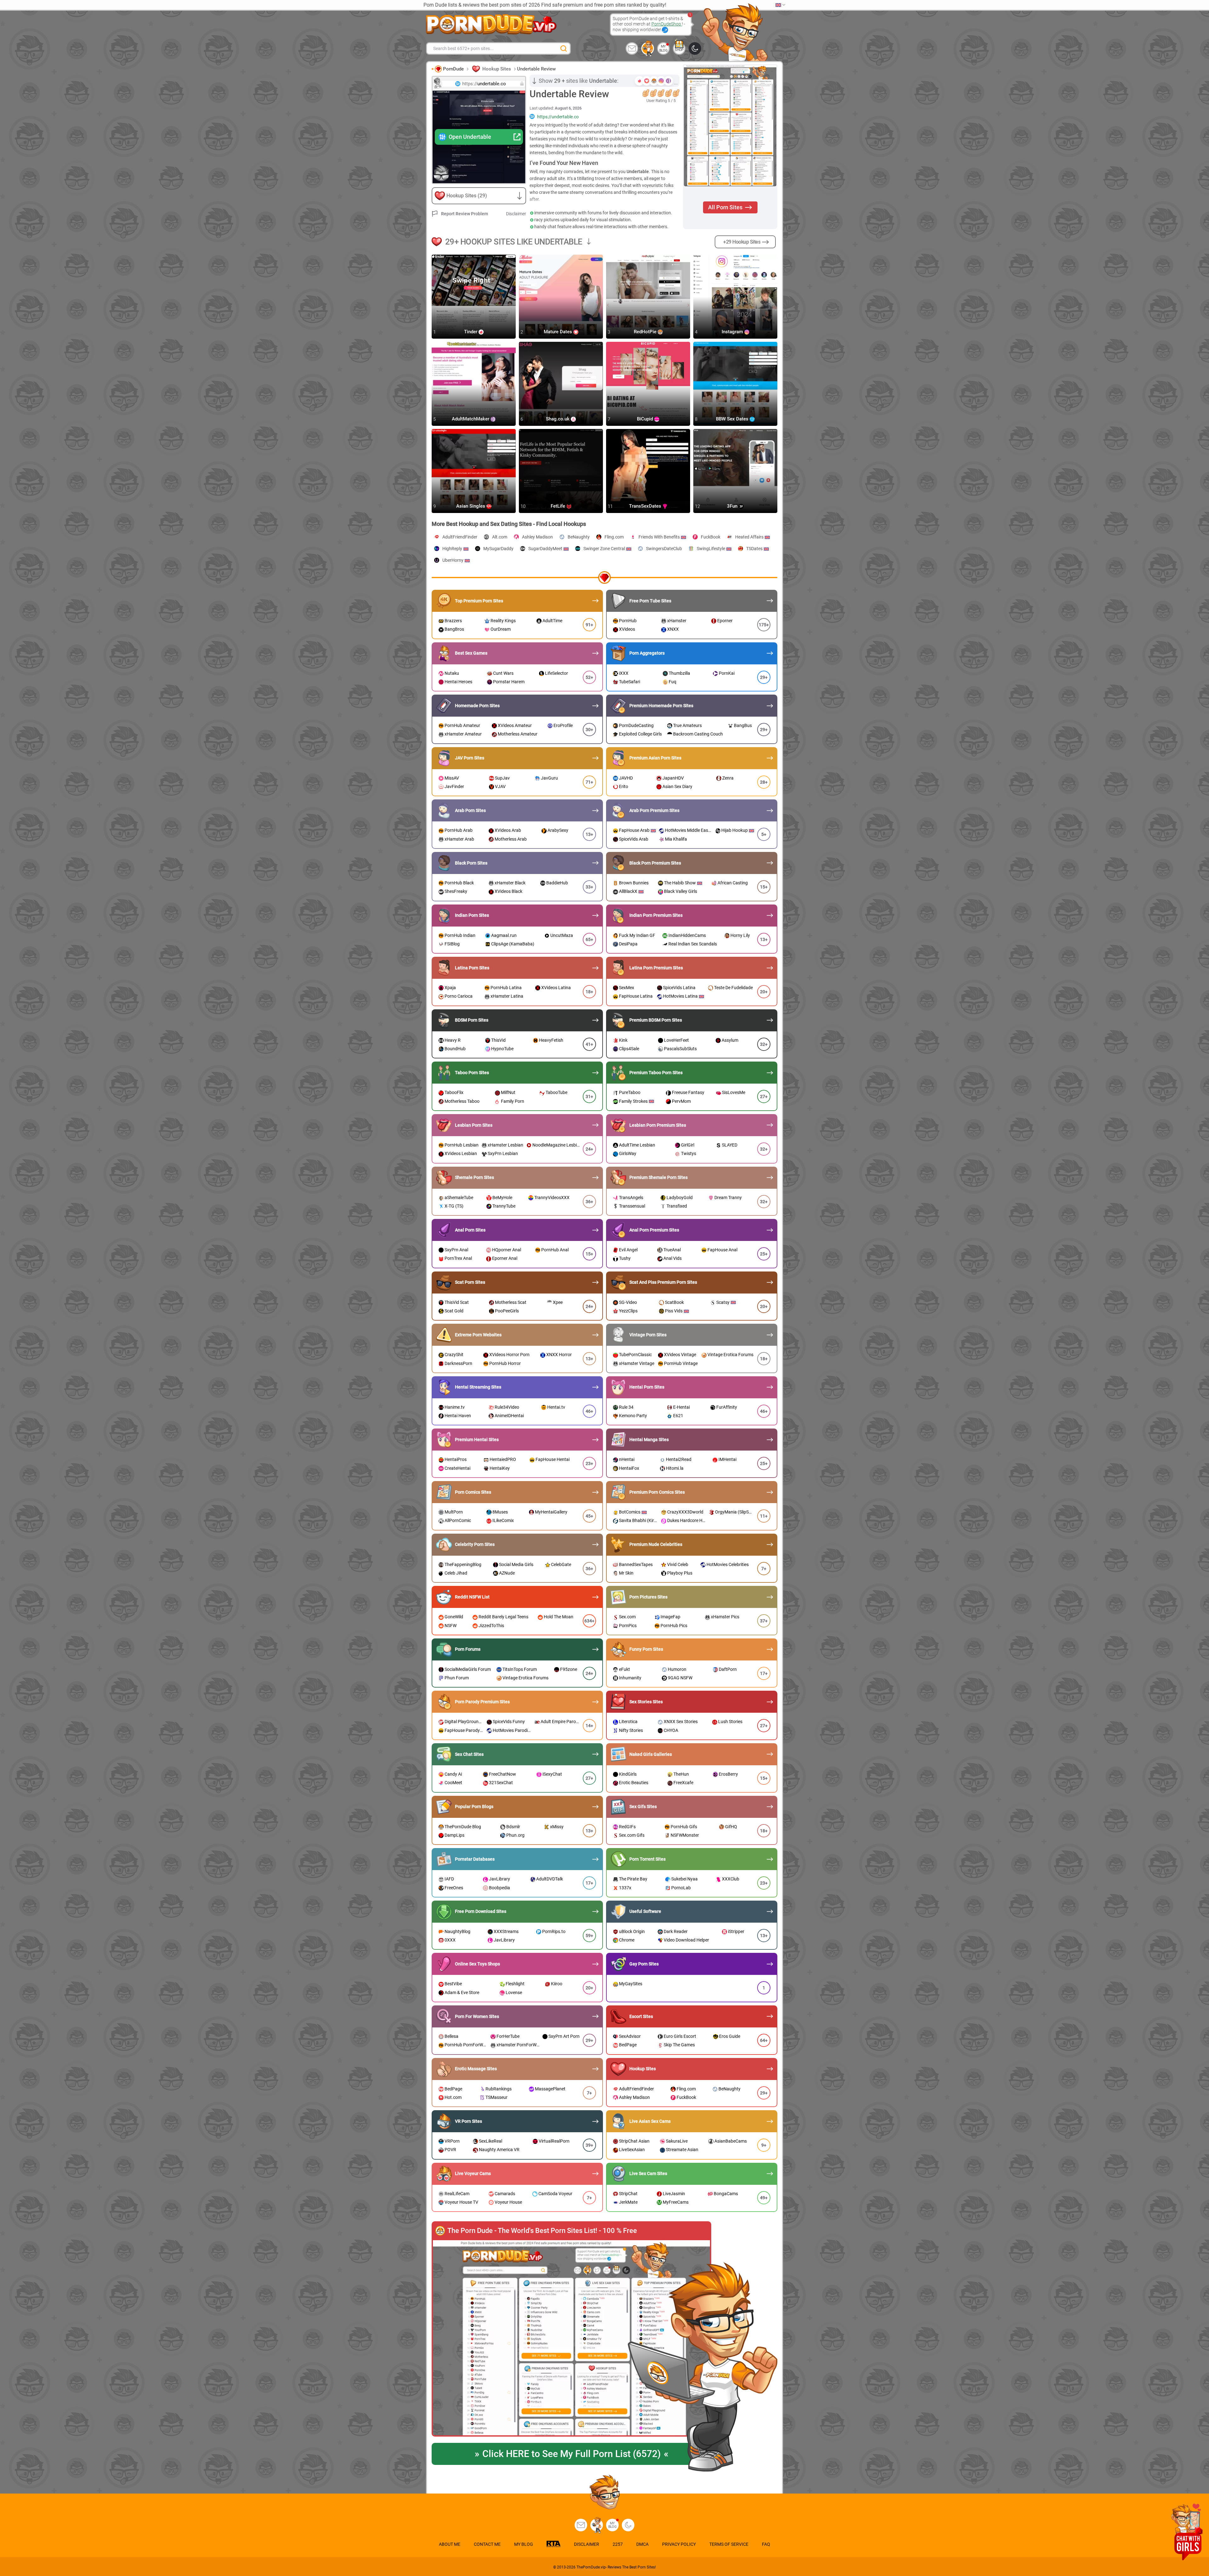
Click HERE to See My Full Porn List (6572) (572, 2454)
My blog (664, 48)
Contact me (487, 2544)
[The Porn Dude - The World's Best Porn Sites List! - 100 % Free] (571, 2338)
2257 (618, 2544)
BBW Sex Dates (733, 419)
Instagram (733, 332)
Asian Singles (471, 506)
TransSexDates (646, 506)
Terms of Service (729, 2544)
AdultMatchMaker (471, 419)
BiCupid (646, 419)
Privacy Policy (679, 2544)
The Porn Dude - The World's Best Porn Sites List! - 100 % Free (542, 2231)
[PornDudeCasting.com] (648, 48)
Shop (679, 50)
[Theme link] (695, 48)
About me (450, 2544)
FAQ (766, 2544)
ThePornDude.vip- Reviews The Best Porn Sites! (616, 2567)
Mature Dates (559, 332)
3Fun (733, 506)
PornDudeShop (667, 24)
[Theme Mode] (628, 2525)
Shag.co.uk (558, 419)
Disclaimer (516, 214)
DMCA (642, 2544)
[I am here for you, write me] (632, 48)
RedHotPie (646, 332)
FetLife (559, 506)
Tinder (471, 332)
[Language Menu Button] (780, 5)
